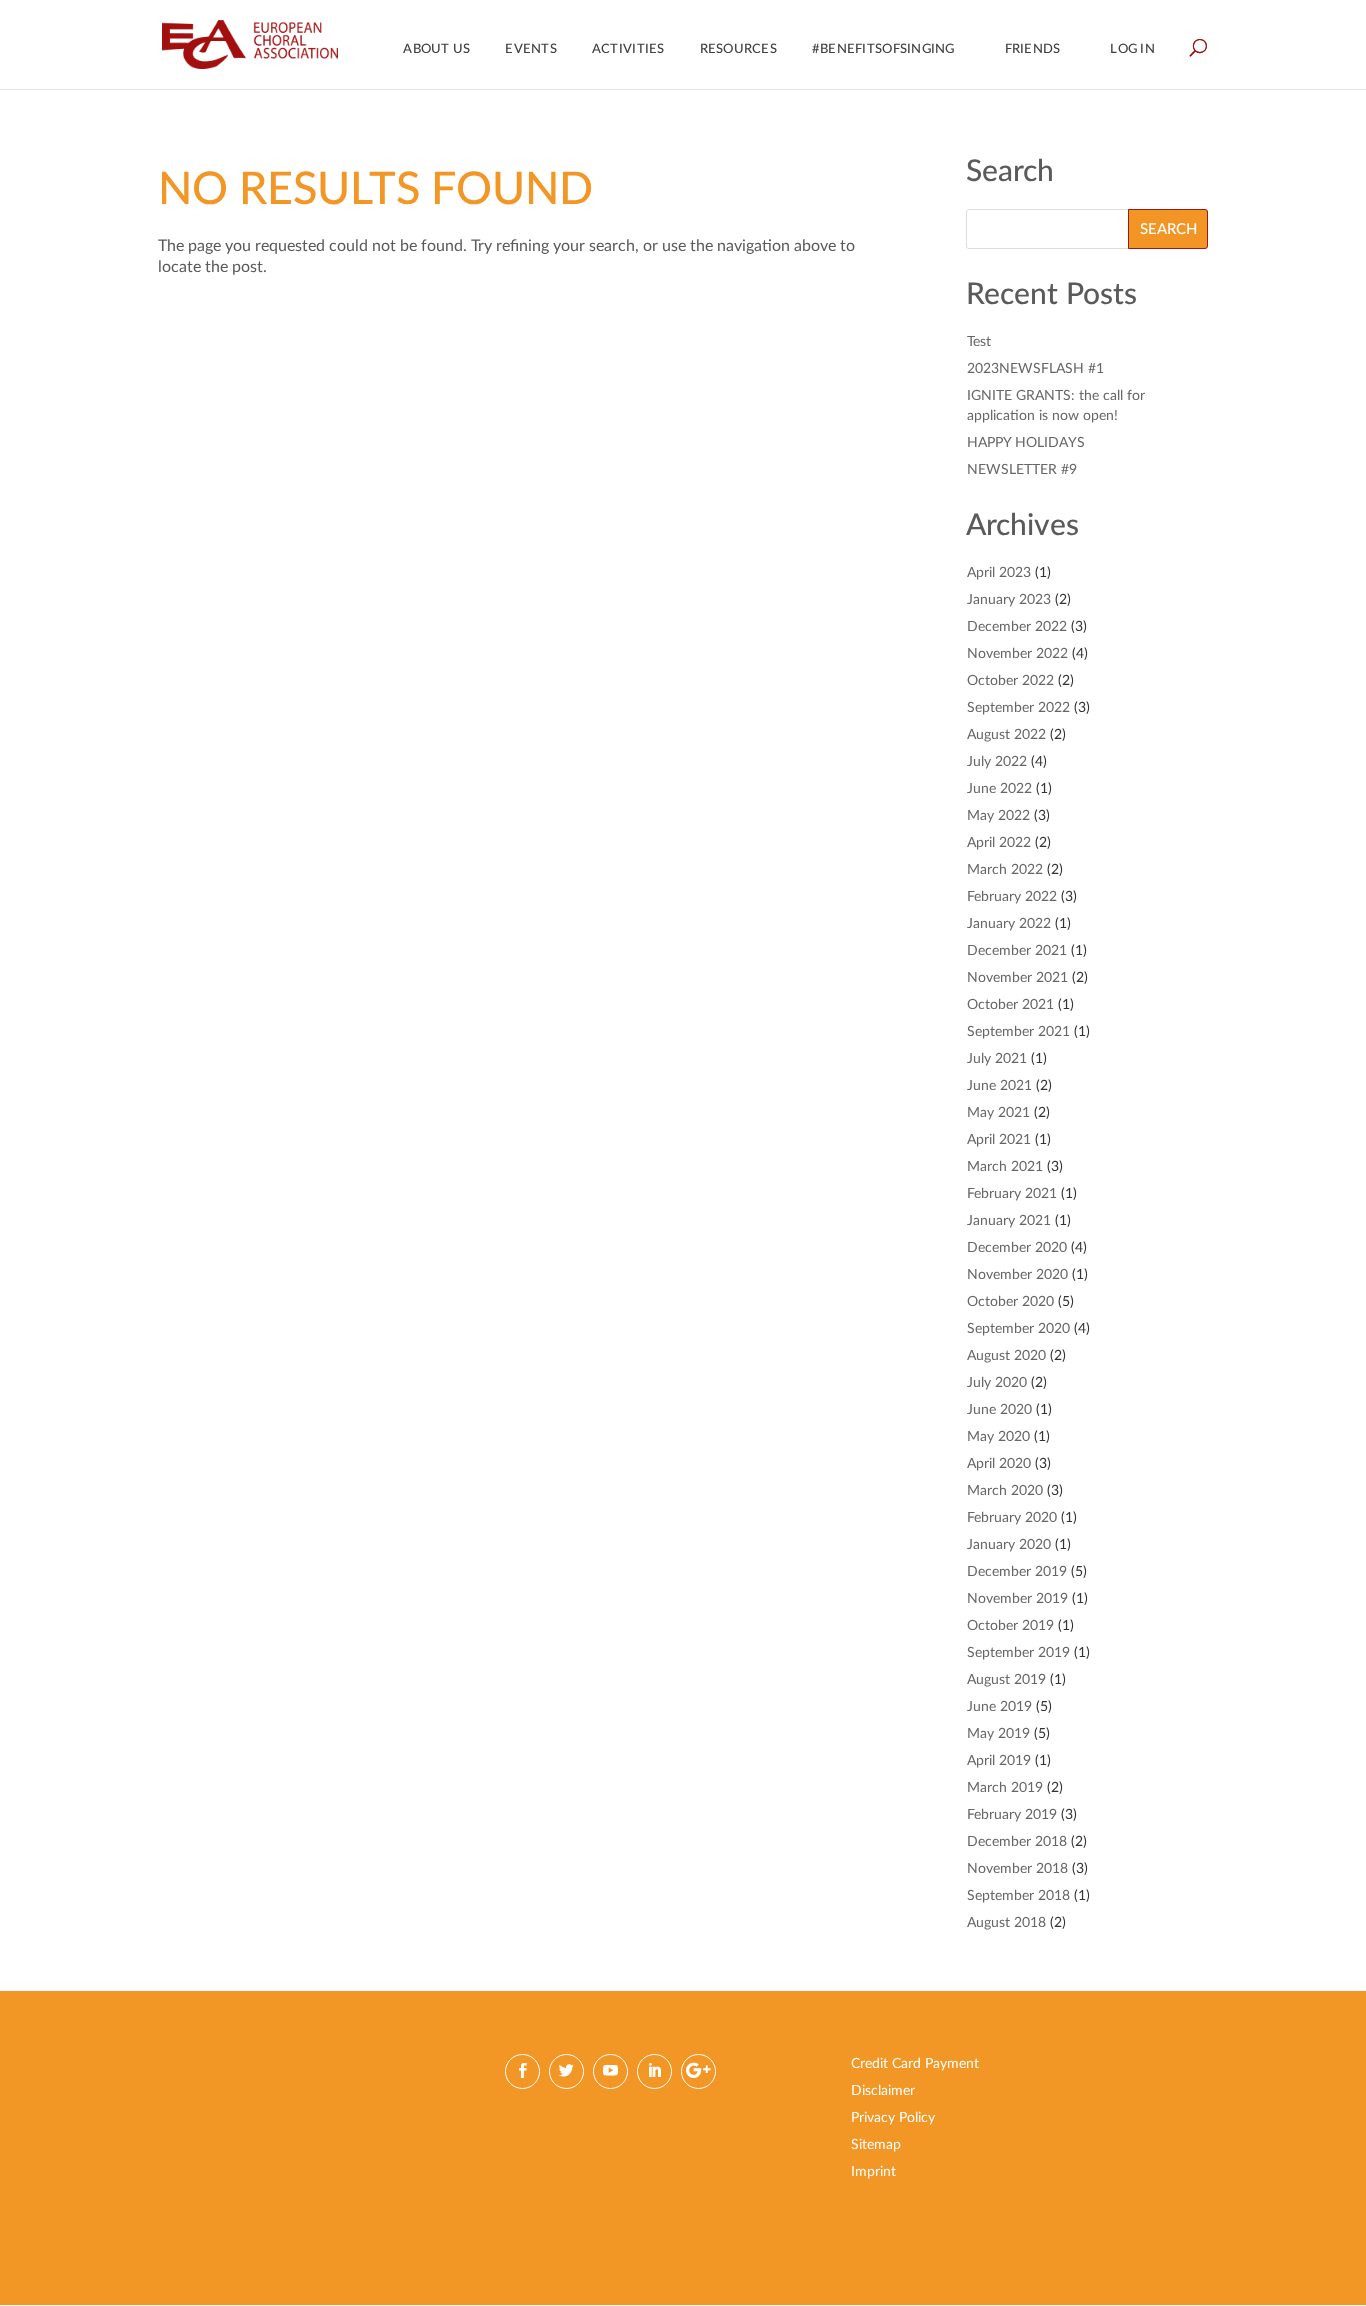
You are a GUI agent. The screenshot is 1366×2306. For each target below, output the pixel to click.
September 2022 (1018, 708)
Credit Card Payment (915, 2064)
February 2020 (1012, 1518)
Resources (738, 49)
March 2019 (1005, 1788)
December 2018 (1017, 1842)
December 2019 (1017, 1572)
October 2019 (1010, 1626)
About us (436, 49)
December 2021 (1017, 951)
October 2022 (1010, 681)
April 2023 (999, 573)
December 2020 (1017, 1248)
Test (979, 342)
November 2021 (1017, 978)
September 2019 (1018, 1653)
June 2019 (999, 1707)
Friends (1033, 49)
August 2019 (1006, 1680)
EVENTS (531, 49)
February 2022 (1012, 897)
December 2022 (1017, 627)
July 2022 (997, 762)
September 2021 (1018, 1032)
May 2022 (998, 816)
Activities (628, 49)
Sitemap (876, 2145)
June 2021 (999, 1086)
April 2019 (999, 1761)
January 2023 (1009, 600)
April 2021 (999, 1140)
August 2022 (1006, 735)
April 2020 (999, 1464)
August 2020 (1006, 1356)
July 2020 (997, 1383)
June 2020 (999, 1410)
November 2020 (1017, 1275)
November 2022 (1017, 654)
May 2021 (998, 1113)
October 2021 (1010, 1005)
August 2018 (1006, 1923)
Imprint (873, 2172)
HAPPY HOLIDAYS (1026, 443)
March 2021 (1005, 1167)
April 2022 (999, 843)
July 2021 (997, 1059)
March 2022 (1005, 870)
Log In (1132, 49)
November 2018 (1017, 1869)
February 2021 (1012, 1194)
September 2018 (1018, 1896)
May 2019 (998, 1734)
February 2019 (1012, 1815)
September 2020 (1018, 1329)
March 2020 (1005, 1491)
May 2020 (998, 1437)
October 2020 (1010, 1302)
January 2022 (1009, 924)
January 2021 (1009, 1221)
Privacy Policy (893, 2118)
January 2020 (1009, 1545)
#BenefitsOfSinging (883, 49)
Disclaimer (883, 2091)
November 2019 (1017, 1599)
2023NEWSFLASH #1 (1035, 369)
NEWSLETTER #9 (1022, 470)
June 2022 (999, 789)
